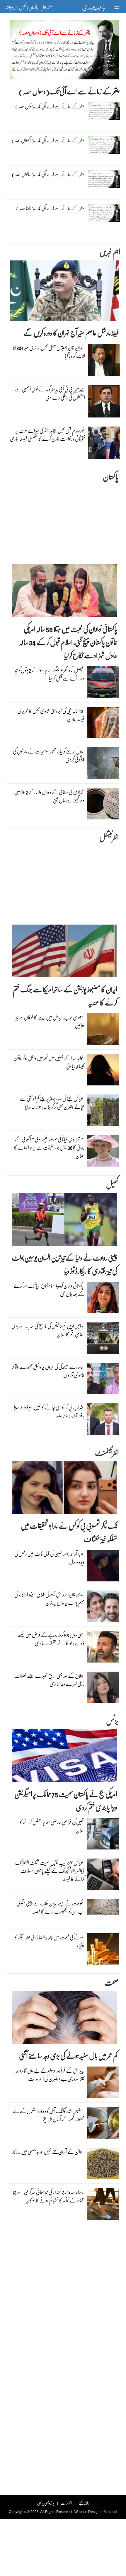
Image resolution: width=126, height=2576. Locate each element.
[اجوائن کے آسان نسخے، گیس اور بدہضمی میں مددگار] (103, 2165)
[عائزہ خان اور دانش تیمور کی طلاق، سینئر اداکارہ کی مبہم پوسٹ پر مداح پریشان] (103, 1607)
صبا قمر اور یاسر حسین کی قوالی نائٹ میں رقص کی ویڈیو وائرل (49, 1558)
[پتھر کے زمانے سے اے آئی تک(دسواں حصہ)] (64, 51)
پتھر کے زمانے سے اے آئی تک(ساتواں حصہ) (48, 174)
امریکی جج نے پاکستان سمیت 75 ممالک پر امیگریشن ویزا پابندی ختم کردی (66, 1801)
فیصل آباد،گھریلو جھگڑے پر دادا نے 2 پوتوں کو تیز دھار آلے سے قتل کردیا (50, 674)
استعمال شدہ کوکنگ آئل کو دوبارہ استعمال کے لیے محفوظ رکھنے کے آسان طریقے (49, 2115)
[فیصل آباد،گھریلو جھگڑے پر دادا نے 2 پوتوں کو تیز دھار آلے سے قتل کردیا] (103, 683)
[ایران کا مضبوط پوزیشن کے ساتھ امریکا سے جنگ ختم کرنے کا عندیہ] (64, 953)
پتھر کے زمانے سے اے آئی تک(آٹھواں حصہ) (48, 140)
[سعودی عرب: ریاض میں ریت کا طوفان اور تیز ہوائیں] (103, 1031)
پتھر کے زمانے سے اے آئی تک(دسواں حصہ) (69, 91)
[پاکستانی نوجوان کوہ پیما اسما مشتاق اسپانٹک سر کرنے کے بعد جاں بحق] (103, 1299)
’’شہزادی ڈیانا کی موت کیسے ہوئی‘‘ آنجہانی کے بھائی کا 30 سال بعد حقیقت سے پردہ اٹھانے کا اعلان (49, 1147)
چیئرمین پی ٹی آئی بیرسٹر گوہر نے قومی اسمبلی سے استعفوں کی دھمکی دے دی (50, 393)
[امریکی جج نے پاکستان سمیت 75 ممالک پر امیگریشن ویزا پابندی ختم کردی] (64, 1757)
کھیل (23, 7)
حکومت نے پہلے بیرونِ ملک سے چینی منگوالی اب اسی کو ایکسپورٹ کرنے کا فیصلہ (50, 1907)
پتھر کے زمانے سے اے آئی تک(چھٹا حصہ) (50, 208)
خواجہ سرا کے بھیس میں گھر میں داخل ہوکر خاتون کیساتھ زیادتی (49, 1062)
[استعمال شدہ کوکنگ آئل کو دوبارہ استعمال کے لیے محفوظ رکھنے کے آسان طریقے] (103, 2124)
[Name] (117, 7)
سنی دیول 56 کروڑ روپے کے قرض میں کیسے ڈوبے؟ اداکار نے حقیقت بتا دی (51, 1639)
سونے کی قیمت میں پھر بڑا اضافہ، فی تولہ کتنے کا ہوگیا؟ (49, 1941)
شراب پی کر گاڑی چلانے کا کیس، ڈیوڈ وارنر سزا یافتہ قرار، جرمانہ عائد (49, 1411)
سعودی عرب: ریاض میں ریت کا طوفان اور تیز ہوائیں (50, 1021)
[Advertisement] (63, 522)
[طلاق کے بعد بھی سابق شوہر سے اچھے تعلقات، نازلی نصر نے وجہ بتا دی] (103, 1689)
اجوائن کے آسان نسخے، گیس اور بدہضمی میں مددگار (47, 2152)
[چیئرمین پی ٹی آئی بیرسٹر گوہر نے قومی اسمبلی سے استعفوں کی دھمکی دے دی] (104, 403)
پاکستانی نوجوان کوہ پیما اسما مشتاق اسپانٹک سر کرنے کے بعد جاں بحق (49, 1290)
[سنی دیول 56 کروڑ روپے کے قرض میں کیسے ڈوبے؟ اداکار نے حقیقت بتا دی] (103, 1648)
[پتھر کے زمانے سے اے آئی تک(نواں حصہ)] (104, 112)
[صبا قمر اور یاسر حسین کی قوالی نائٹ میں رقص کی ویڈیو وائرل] (103, 1567)
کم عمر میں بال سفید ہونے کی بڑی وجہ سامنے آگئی (68, 2056)
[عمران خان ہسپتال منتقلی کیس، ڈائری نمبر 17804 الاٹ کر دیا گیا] (104, 362)
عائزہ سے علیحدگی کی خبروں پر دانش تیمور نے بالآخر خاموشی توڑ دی (48, 1371)
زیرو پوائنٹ (9, 7)
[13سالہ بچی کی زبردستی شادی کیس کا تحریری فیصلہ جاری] (103, 724)
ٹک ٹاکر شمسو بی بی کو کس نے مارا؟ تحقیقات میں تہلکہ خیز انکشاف (69, 1532)
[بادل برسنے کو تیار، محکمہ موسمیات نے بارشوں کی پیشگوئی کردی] (103, 765)
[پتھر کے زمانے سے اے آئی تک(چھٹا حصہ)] (104, 214)
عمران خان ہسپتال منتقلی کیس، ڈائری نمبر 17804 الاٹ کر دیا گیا (49, 352)
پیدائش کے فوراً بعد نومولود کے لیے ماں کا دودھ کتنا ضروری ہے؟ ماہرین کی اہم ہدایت (50, 2075)
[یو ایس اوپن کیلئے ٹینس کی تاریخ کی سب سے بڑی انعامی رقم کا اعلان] (103, 1339)
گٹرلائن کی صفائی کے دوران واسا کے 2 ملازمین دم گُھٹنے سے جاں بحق (49, 796)
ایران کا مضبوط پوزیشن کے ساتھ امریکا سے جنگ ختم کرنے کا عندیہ (65, 996)
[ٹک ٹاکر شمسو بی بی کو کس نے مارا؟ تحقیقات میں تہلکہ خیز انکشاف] (64, 1489)
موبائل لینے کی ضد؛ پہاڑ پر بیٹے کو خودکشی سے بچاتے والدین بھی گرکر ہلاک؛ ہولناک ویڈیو (52, 1103)
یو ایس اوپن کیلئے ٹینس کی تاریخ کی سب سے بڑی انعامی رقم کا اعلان (48, 1330)
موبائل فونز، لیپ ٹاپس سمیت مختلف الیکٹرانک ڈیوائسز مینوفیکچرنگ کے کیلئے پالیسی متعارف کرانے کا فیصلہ (50, 1871)
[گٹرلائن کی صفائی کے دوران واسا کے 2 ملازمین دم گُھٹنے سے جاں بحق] (103, 805)
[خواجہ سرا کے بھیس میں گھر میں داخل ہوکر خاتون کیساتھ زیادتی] (103, 1071)
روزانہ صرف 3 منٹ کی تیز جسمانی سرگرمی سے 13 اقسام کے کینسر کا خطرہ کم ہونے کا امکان (48, 2196)
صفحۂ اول (46, 7)
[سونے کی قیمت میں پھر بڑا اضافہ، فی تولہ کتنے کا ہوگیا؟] (103, 1950)
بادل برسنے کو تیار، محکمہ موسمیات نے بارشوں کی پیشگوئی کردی (49, 755)
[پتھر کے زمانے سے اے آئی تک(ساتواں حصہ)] (104, 180)
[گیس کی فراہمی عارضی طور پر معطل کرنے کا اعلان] (103, 1835)
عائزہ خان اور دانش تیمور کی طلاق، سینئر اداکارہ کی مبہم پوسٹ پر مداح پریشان (49, 1599)
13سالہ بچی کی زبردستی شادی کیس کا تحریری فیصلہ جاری (51, 715)
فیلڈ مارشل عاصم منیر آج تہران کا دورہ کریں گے (71, 333)
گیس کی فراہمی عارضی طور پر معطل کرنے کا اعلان (52, 1826)
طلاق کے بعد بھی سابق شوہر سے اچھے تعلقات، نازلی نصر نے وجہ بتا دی (49, 1680)
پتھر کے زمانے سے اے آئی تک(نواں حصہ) (50, 106)
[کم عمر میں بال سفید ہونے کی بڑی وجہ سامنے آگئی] (64, 2019)
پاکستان (33, 7)
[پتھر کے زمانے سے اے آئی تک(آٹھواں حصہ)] (104, 146)
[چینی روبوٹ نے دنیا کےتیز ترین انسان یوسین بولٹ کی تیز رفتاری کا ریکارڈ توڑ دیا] (64, 1221)
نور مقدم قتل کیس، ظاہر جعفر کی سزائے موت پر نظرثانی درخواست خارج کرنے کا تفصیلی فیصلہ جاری (47, 435)
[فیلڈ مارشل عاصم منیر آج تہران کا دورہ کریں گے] (64, 292)
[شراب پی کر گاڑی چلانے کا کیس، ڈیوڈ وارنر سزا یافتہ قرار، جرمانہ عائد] (103, 1421)
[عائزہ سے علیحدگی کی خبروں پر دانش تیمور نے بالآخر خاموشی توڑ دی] (103, 1380)
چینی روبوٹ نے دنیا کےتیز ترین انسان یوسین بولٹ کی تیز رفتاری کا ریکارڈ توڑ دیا (64, 1264)
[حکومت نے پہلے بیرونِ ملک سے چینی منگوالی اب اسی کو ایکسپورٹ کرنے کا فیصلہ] (103, 1909)
